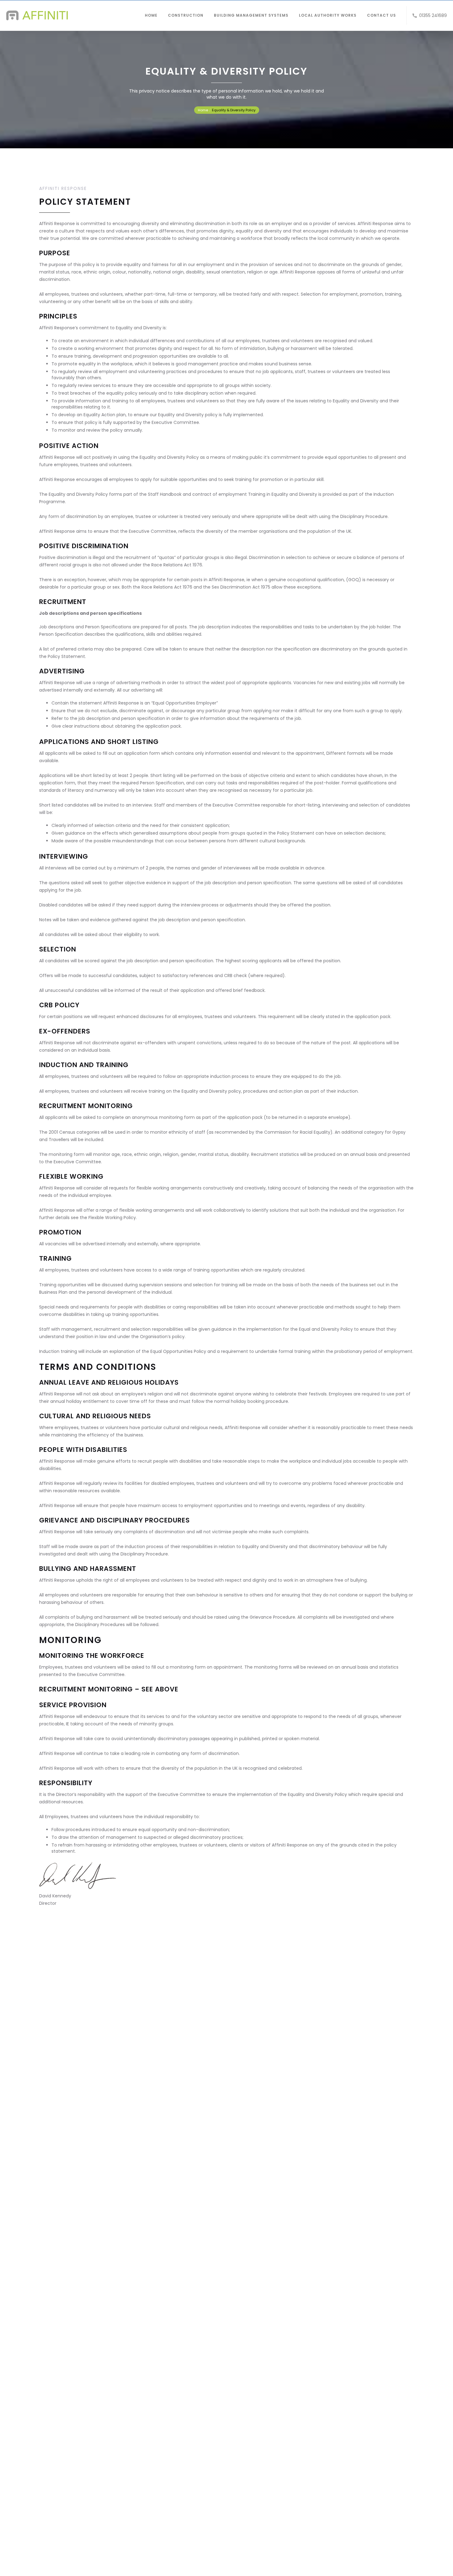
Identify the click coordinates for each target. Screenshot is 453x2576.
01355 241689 (433, 15)
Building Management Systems (251, 15)
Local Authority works (328, 15)
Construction (186, 15)
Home (151, 15)
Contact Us (382, 15)
